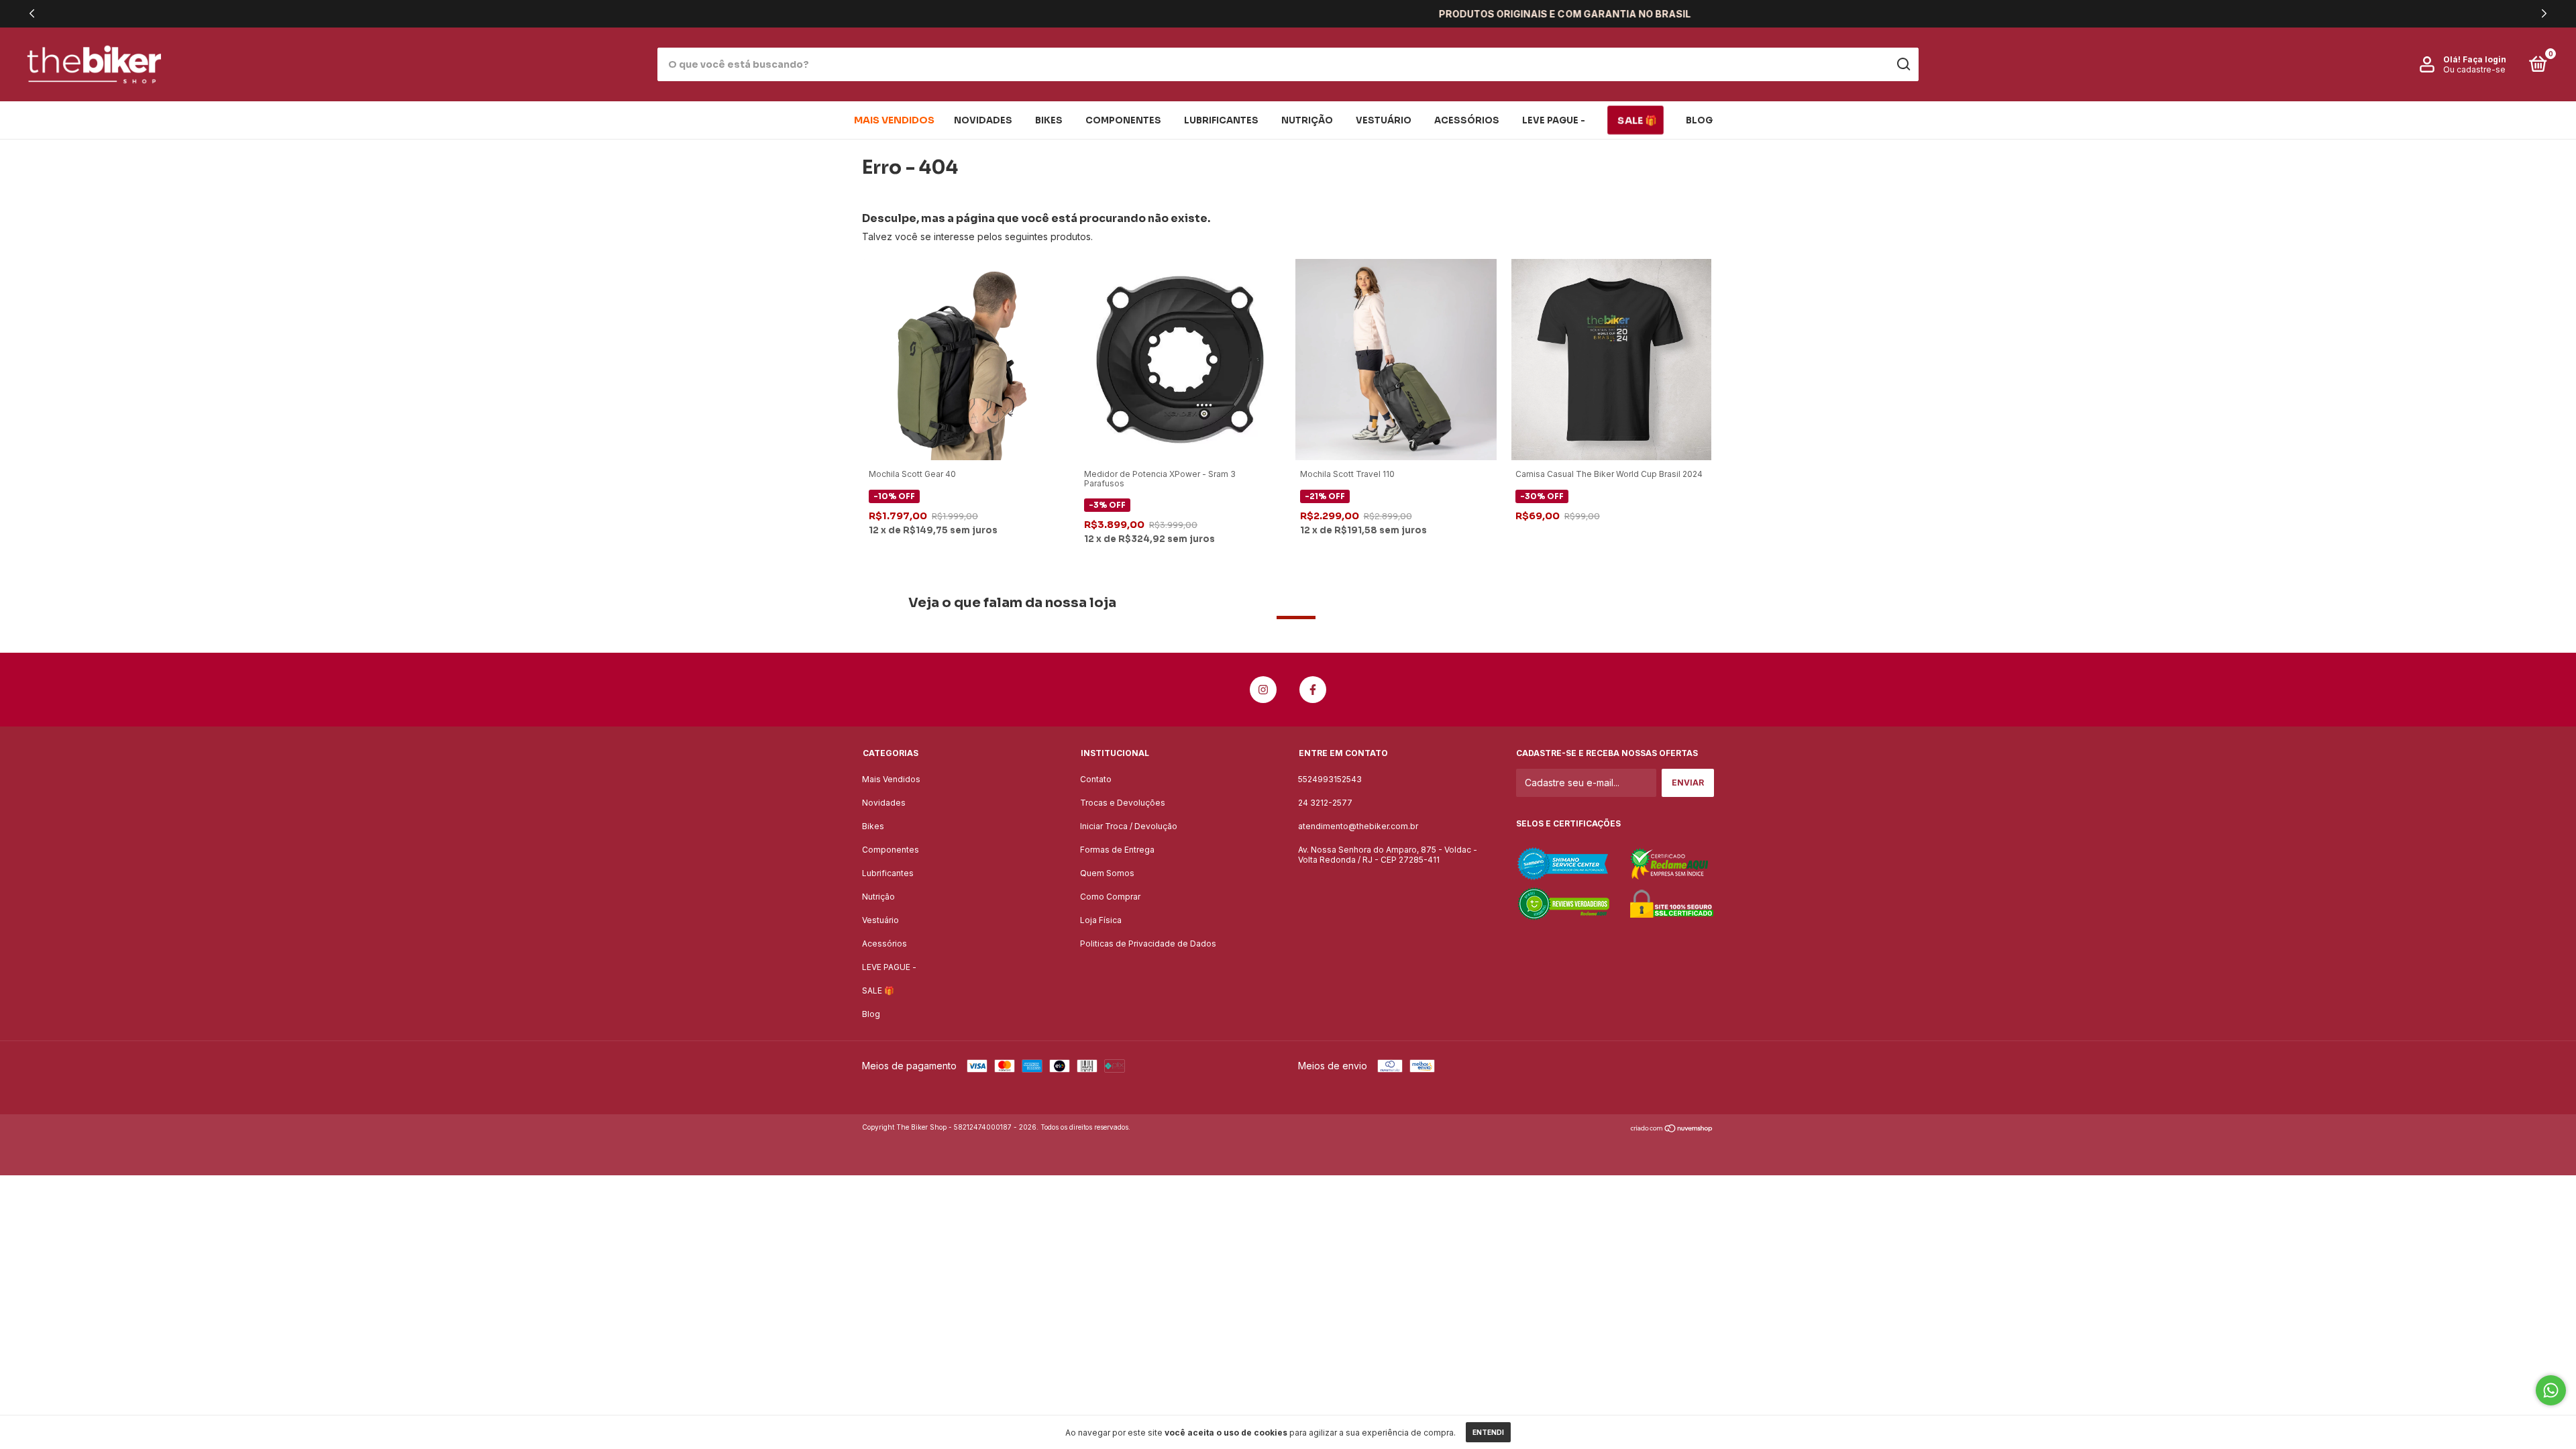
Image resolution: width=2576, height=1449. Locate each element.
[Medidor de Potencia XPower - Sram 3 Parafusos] (1180, 359)
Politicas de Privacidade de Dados (1148, 944)
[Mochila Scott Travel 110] (1396, 359)
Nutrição (1307, 120)
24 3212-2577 (1325, 803)
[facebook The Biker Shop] (1313, 690)
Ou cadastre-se (2474, 69)
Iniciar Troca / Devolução (1129, 826)
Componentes (1123, 120)
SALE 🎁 (1637, 120)
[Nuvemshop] (1672, 1129)
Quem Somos (1107, 873)
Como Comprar (1110, 897)
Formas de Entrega (1117, 850)
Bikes (1049, 120)
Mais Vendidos (894, 120)
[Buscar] (1903, 64)
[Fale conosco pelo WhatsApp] (2551, 1390)
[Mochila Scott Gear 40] (965, 359)
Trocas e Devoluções (1123, 803)
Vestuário (1384, 120)
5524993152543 (1330, 779)
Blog (1699, 120)
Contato (1096, 779)
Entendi (1488, 1432)
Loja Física (1101, 920)
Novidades (983, 120)
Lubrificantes (1221, 120)
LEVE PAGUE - (1554, 120)
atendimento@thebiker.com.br (1358, 826)
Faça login (2484, 59)
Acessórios (1467, 120)
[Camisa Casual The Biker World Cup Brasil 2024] (1611, 359)
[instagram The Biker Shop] (1263, 690)
